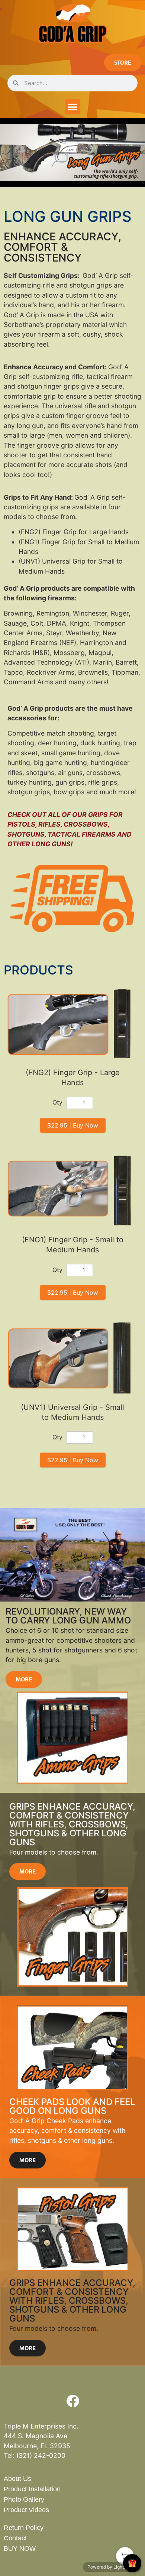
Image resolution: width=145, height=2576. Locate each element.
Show (132, 2563)
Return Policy (24, 2528)
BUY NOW (20, 2549)
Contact (15, 2538)
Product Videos (26, 2510)
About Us (17, 2479)
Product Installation (32, 2489)
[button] (72, 107)
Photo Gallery (24, 2499)
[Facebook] (72, 2401)
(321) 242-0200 (41, 2455)
